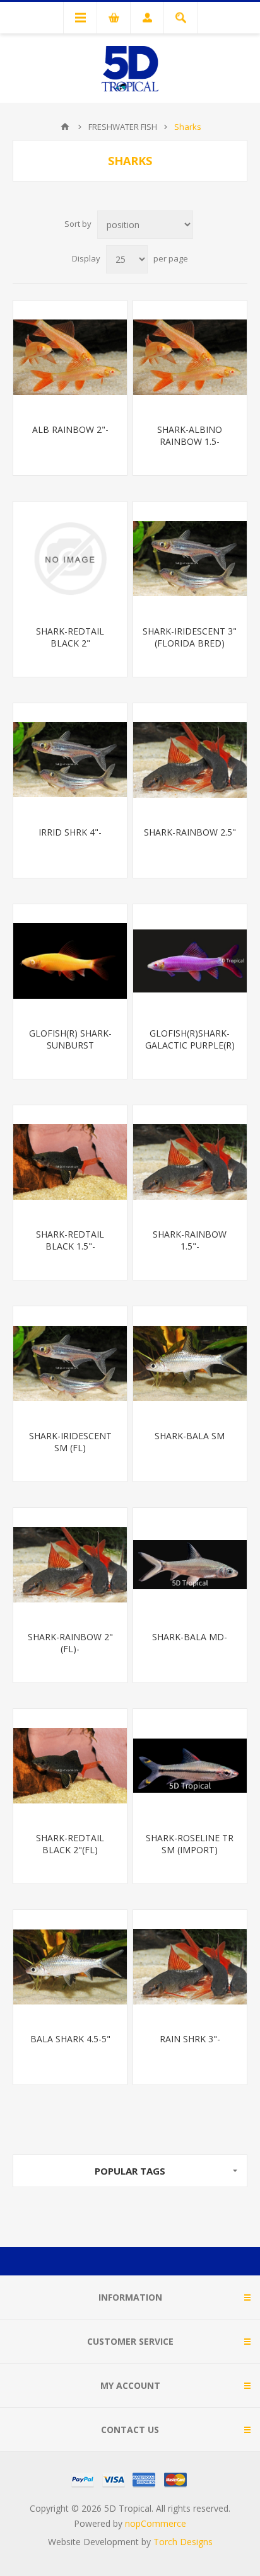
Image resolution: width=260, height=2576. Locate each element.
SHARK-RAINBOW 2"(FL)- (70, 1643)
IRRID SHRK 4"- (70, 832)
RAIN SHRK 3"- (190, 2039)
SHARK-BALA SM (190, 1436)
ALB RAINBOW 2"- (70, 429)
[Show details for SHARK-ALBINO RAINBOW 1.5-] (190, 357)
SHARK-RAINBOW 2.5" (190, 832)
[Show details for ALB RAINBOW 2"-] (70, 357)
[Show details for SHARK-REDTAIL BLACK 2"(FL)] (70, 1766)
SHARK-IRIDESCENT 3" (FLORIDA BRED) (190, 637)
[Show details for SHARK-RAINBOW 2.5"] (190, 760)
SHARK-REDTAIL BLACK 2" (70, 637)
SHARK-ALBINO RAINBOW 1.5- (190, 435)
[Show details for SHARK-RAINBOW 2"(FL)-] (70, 1565)
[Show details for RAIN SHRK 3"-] (190, 1967)
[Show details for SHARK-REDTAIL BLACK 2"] (70, 558)
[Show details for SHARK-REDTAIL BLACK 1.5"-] (70, 1162)
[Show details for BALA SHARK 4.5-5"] (70, 1967)
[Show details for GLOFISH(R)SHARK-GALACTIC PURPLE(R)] (190, 961)
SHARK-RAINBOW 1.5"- (190, 1240)
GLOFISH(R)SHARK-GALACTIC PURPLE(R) (190, 1039)
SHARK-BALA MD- (190, 1637)
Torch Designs (183, 2542)
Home (65, 127)
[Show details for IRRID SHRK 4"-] (70, 760)
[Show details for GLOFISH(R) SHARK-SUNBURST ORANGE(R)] (70, 961)
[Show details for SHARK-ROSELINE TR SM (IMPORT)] (190, 1766)
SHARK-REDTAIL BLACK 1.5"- (70, 1240)
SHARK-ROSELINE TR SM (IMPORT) (190, 1844)
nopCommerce (156, 2523)
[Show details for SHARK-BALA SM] (190, 1363)
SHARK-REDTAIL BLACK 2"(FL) (70, 1844)
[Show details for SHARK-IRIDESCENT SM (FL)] (70, 1363)
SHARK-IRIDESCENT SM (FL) (70, 1442)
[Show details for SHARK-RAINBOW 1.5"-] (190, 1162)
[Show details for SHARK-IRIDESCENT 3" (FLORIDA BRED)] (190, 558)
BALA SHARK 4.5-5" (70, 2039)
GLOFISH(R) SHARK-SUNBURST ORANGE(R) (70, 1045)
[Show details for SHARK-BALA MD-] (190, 1565)
